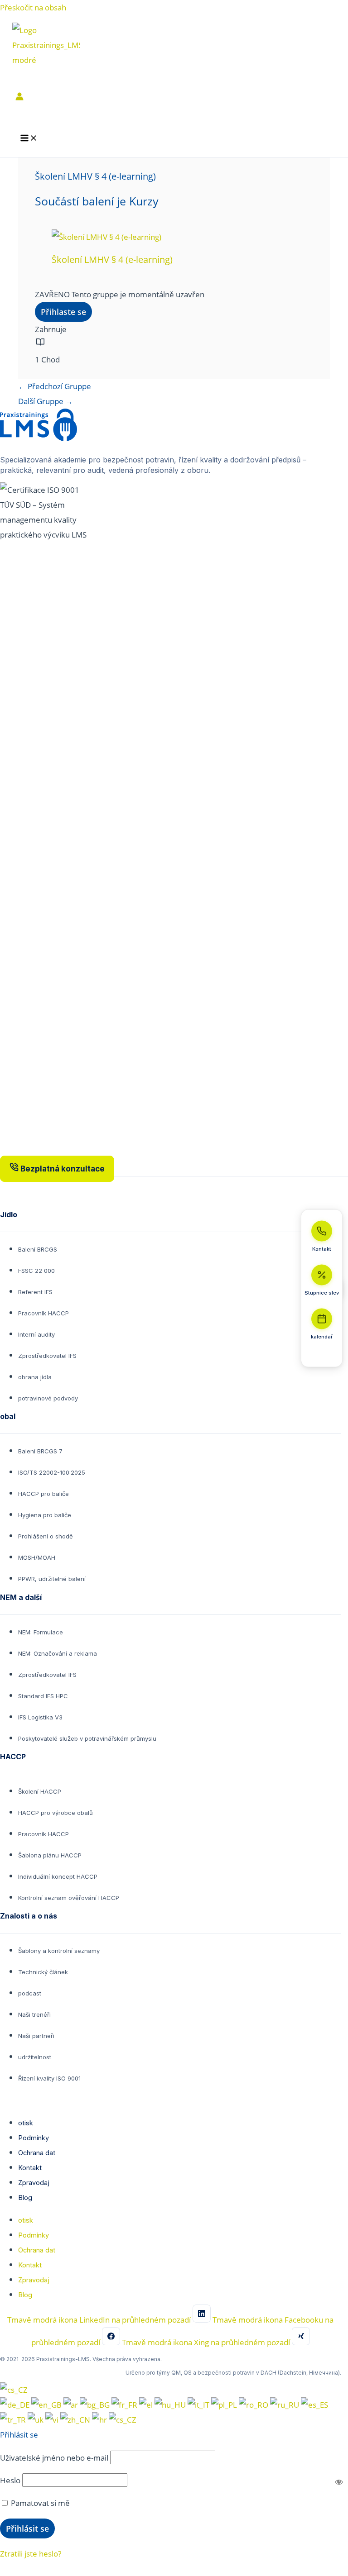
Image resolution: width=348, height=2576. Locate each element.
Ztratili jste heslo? (31, 2553)
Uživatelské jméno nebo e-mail (54, 2457)
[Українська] (36, 2419)
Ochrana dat (37, 2153)
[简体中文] (76, 2419)
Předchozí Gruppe (55, 386)
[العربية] (72, 2405)
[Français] (125, 2405)
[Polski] (225, 2405)
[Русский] (285, 2405)
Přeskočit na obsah (33, 7)
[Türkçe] (14, 2419)
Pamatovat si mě (39, 2503)
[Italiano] (199, 2405)
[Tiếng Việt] (53, 2419)
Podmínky (34, 2138)
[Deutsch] (16, 2405)
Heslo (10, 2480)
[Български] (96, 2405)
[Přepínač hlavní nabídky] (29, 138)
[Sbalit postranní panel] (322, 1355)
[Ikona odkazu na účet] (19, 98)
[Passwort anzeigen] (339, 2482)
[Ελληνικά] (147, 2405)
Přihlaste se (63, 312)
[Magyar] (171, 2405)
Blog (25, 2197)
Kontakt (30, 2168)
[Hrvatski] (100, 2419)
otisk (26, 2123)
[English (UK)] (47, 2405)
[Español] (314, 2405)
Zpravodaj (34, 2183)
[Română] (254, 2405)
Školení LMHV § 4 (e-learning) (112, 260)
